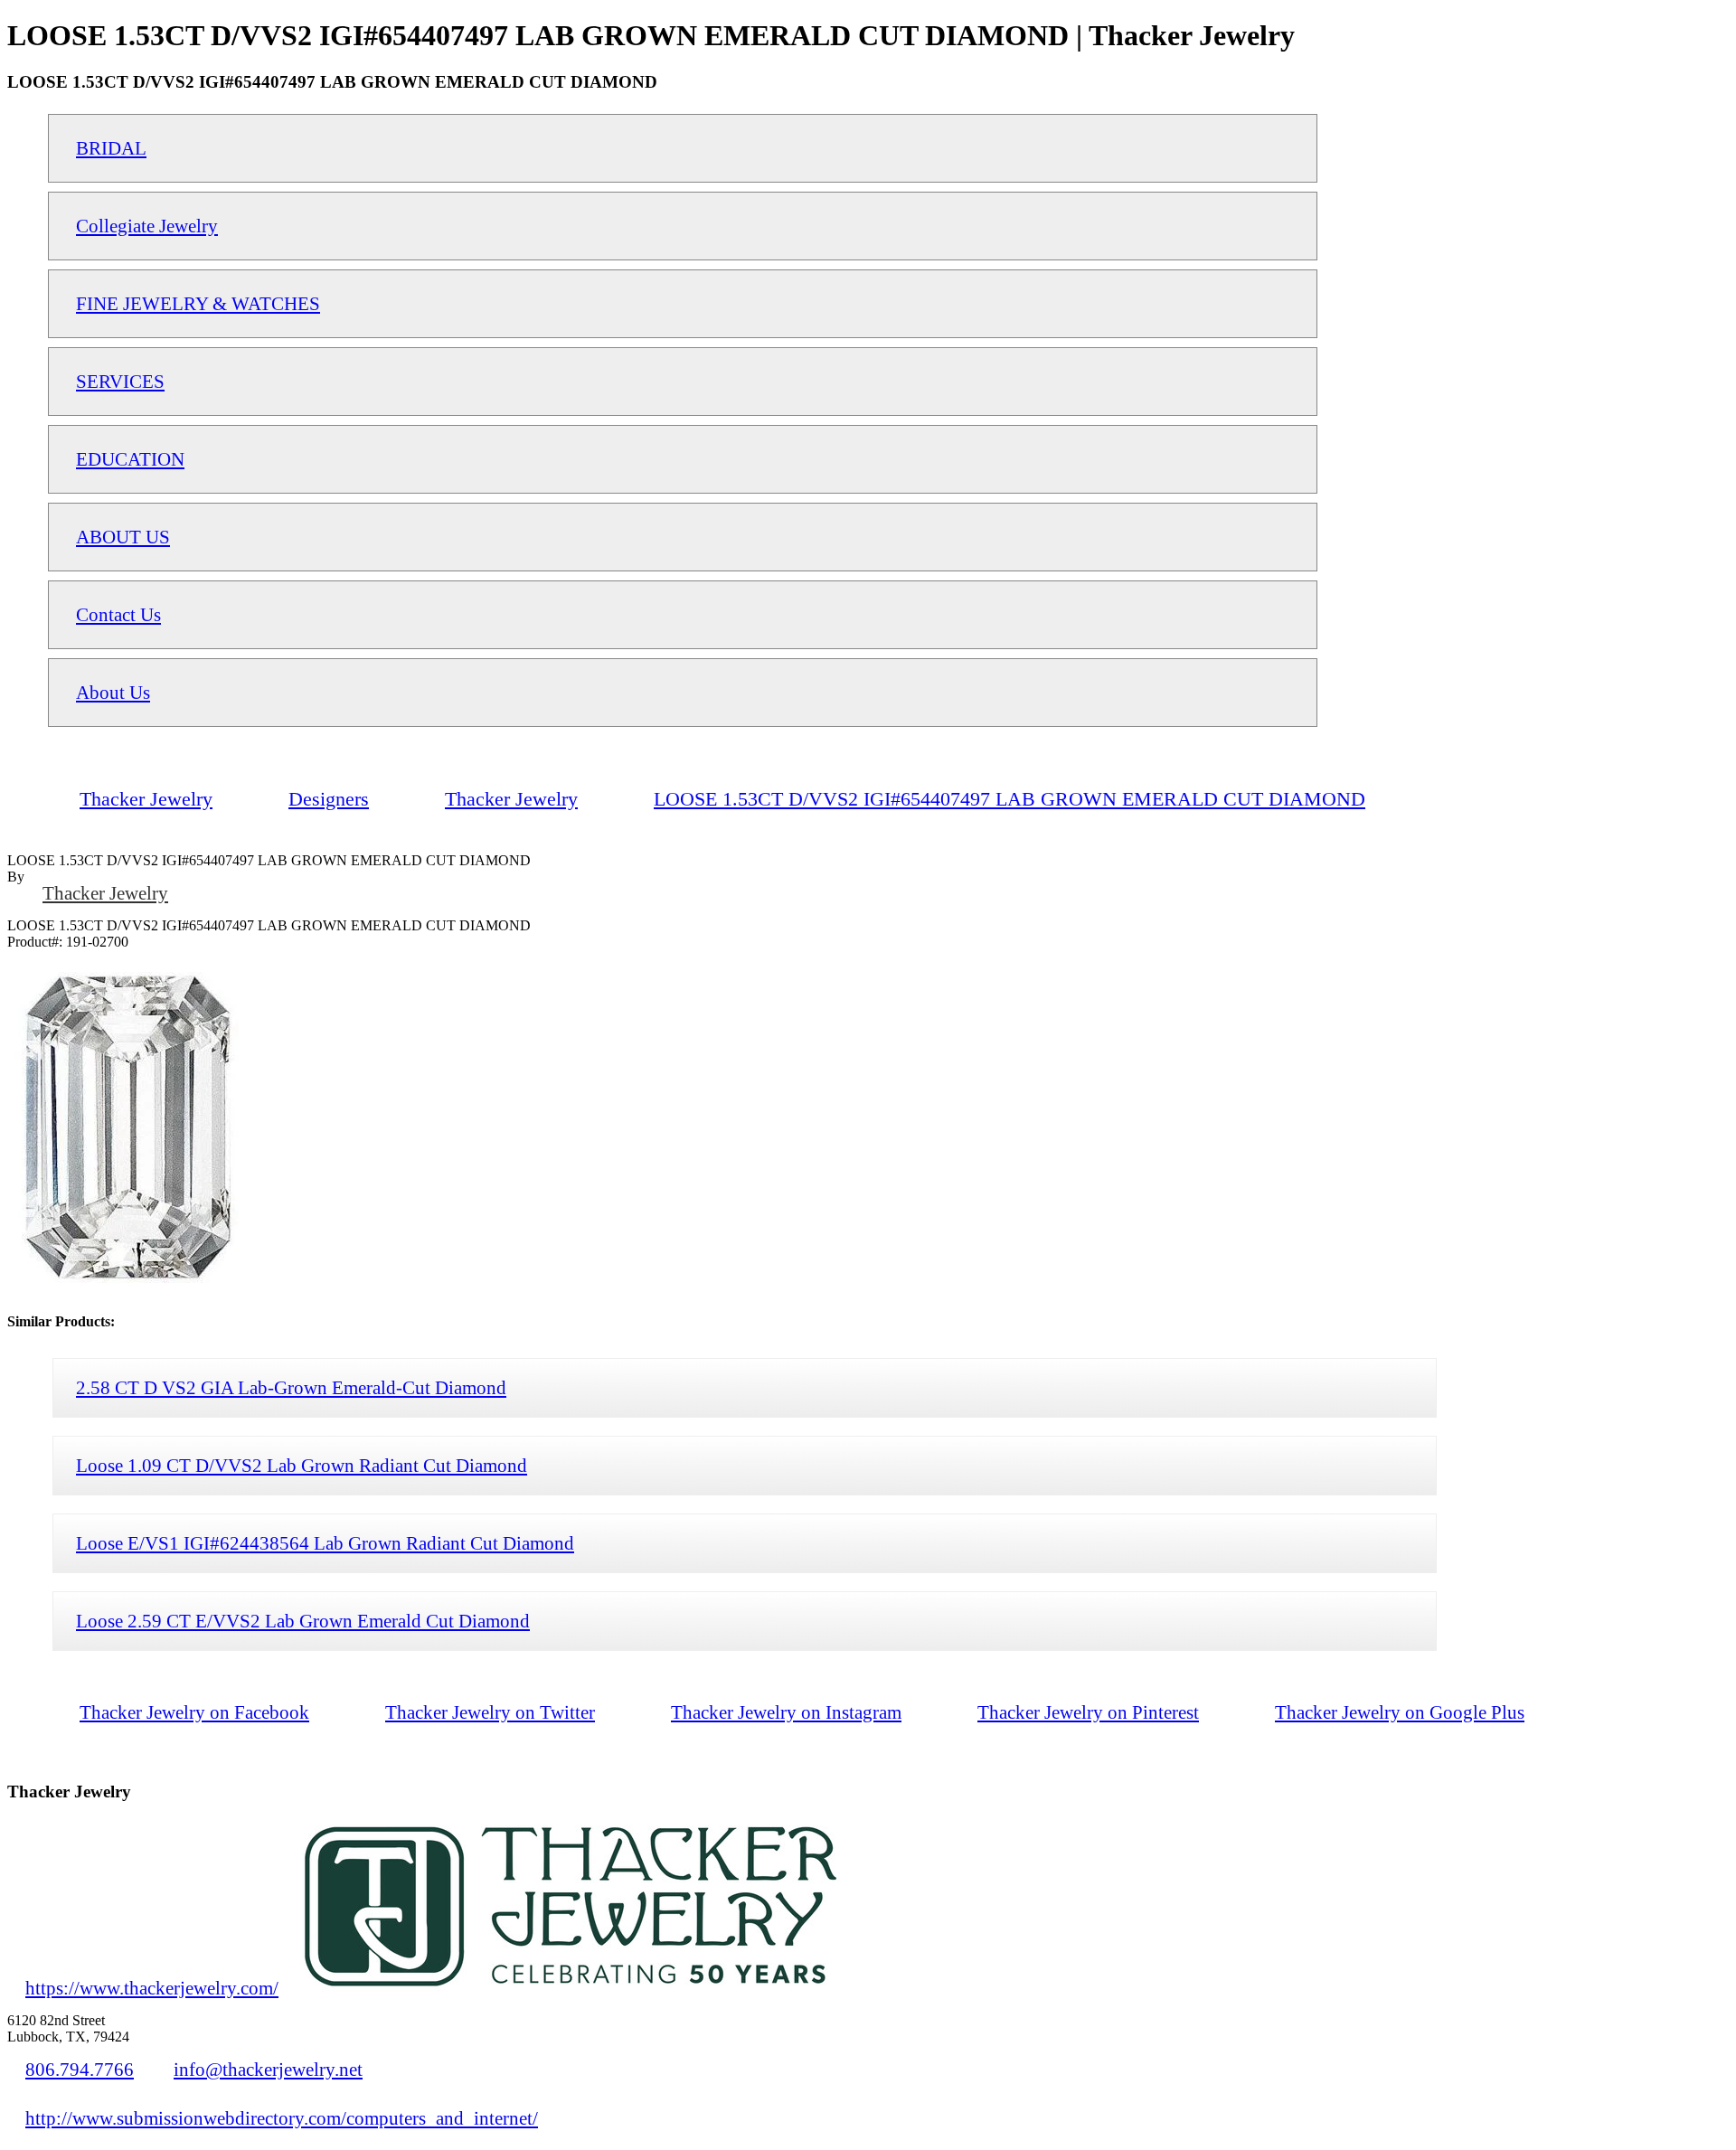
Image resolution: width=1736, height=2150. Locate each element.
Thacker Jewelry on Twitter (490, 1712)
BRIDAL (111, 148)
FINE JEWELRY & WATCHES (198, 303)
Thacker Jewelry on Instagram (786, 1712)
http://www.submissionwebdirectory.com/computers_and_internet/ (282, 2118)
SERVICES (120, 381)
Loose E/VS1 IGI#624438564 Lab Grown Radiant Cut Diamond (325, 1543)
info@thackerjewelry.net (268, 2069)
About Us (113, 692)
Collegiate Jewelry (147, 226)
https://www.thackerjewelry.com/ (152, 1988)
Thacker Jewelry (105, 893)
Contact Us (118, 614)
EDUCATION (130, 459)
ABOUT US (123, 537)
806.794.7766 (80, 2069)
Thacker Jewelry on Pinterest (1088, 1712)
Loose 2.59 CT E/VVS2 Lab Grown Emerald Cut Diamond (303, 1621)
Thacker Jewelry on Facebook (194, 1712)
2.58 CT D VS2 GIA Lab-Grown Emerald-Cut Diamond (291, 1387)
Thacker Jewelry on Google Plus (1400, 1712)
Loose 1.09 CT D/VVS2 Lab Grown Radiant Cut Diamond (302, 1465)
